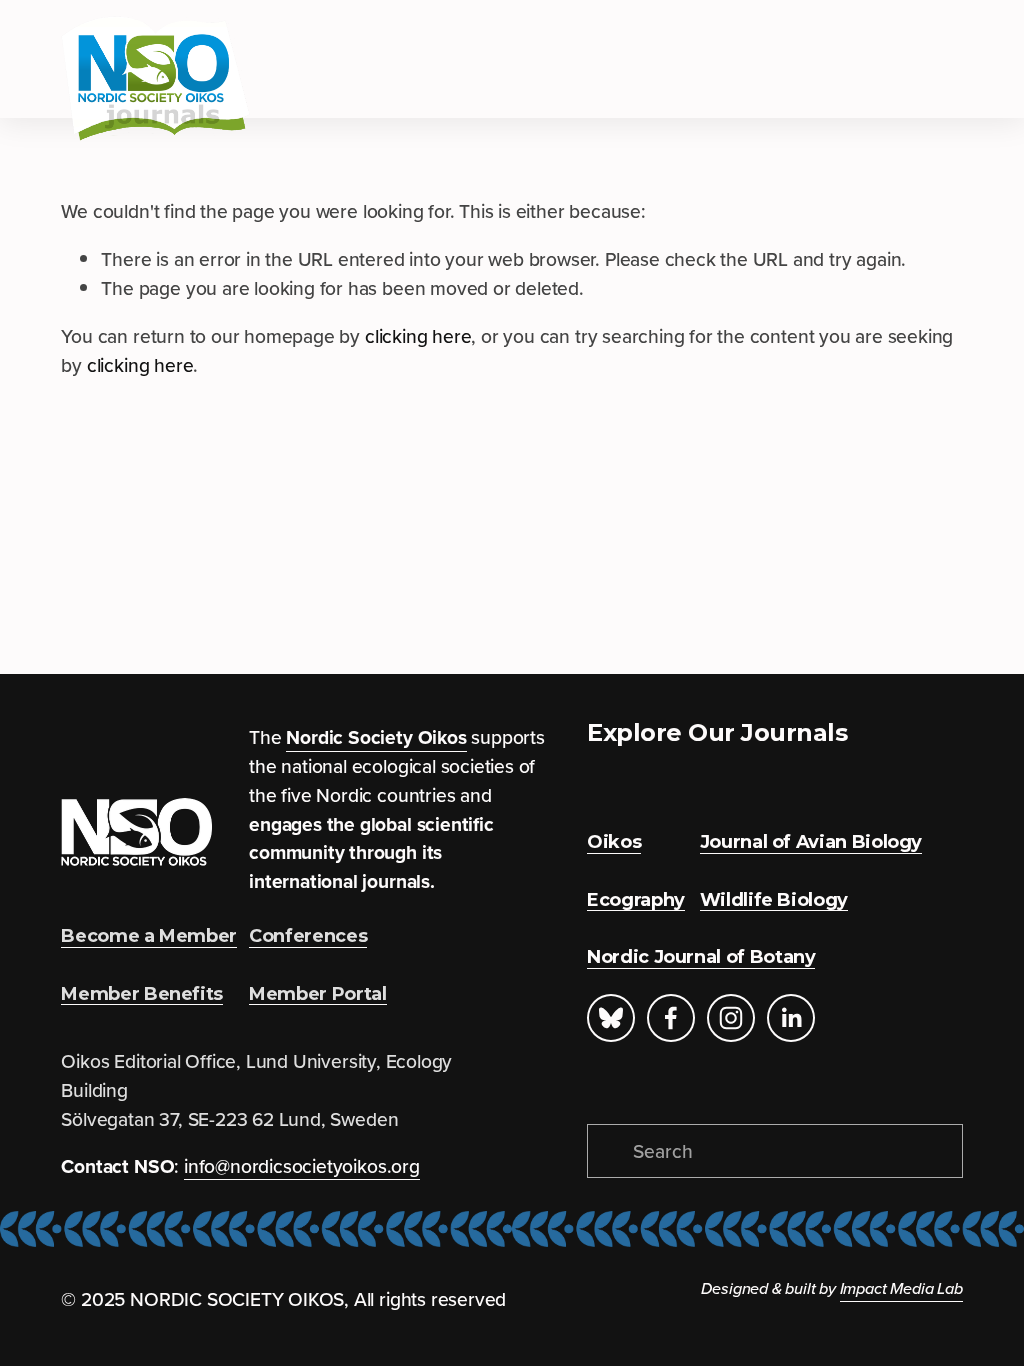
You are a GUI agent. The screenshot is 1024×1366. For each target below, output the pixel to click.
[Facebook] (671, 1018)
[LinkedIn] (791, 1018)
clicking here (418, 336)
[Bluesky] (611, 1018)
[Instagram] (731, 1018)
